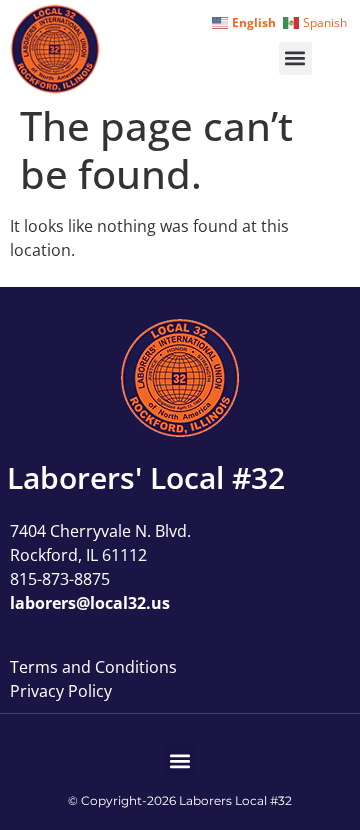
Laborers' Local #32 (146, 477)
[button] (295, 58)
